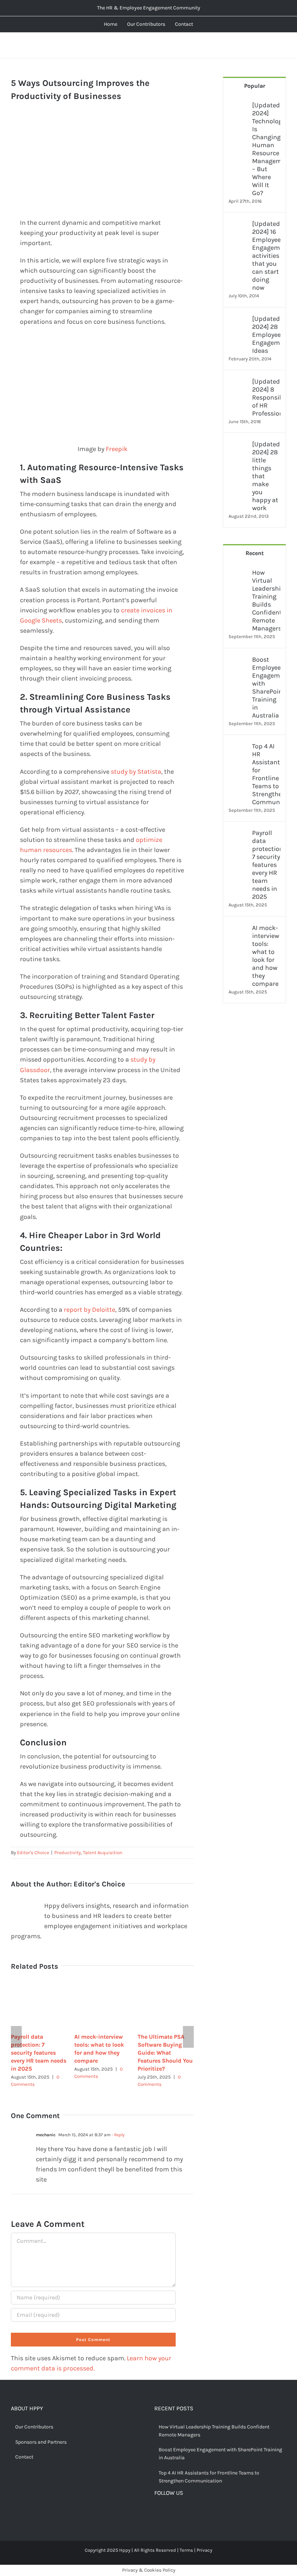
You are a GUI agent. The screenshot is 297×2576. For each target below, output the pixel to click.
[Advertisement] (102, 167)
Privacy (204, 2550)
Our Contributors (34, 2427)
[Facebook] (157, 2512)
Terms (186, 2550)
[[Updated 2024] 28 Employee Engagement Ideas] (238, 320)
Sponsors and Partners (41, 2442)
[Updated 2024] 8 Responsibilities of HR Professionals (266, 397)
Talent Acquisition (103, 1853)
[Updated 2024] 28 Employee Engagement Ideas (266, 335)
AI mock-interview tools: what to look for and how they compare (266, 956)
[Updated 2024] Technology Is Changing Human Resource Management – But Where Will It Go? (266, 149)
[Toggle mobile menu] (283, 46)
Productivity (68, 1853)
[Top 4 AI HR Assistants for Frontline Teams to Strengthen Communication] (238, 747)
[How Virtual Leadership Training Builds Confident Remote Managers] (238, 574)
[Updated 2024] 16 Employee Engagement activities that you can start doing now (266, 256)
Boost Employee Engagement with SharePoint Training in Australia (266, 687)
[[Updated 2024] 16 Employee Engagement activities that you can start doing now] (238, 225)
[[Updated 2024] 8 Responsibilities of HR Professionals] (238, 383)
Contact (24, 2457)
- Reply (118, 2135)
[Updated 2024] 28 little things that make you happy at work (266, 476)
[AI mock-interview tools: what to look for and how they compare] (238, 929)
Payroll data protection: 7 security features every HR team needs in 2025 (39, 2053)
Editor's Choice (33, 1853)
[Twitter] (168, 2512)
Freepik (117, 449)
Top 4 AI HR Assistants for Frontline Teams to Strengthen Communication (266, 774)
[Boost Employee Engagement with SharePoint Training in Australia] (238, 661)
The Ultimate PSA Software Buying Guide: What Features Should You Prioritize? (165, 2053)
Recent (255, 553)
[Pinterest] (180, 2512)
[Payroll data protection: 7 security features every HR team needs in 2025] (238, 834)
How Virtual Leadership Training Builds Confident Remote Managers (266, 600)
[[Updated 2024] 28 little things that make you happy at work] (238, 445)
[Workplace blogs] (254, 1095)
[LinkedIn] (191, 2512)
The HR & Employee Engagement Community (149, 8)
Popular (255, 86)
